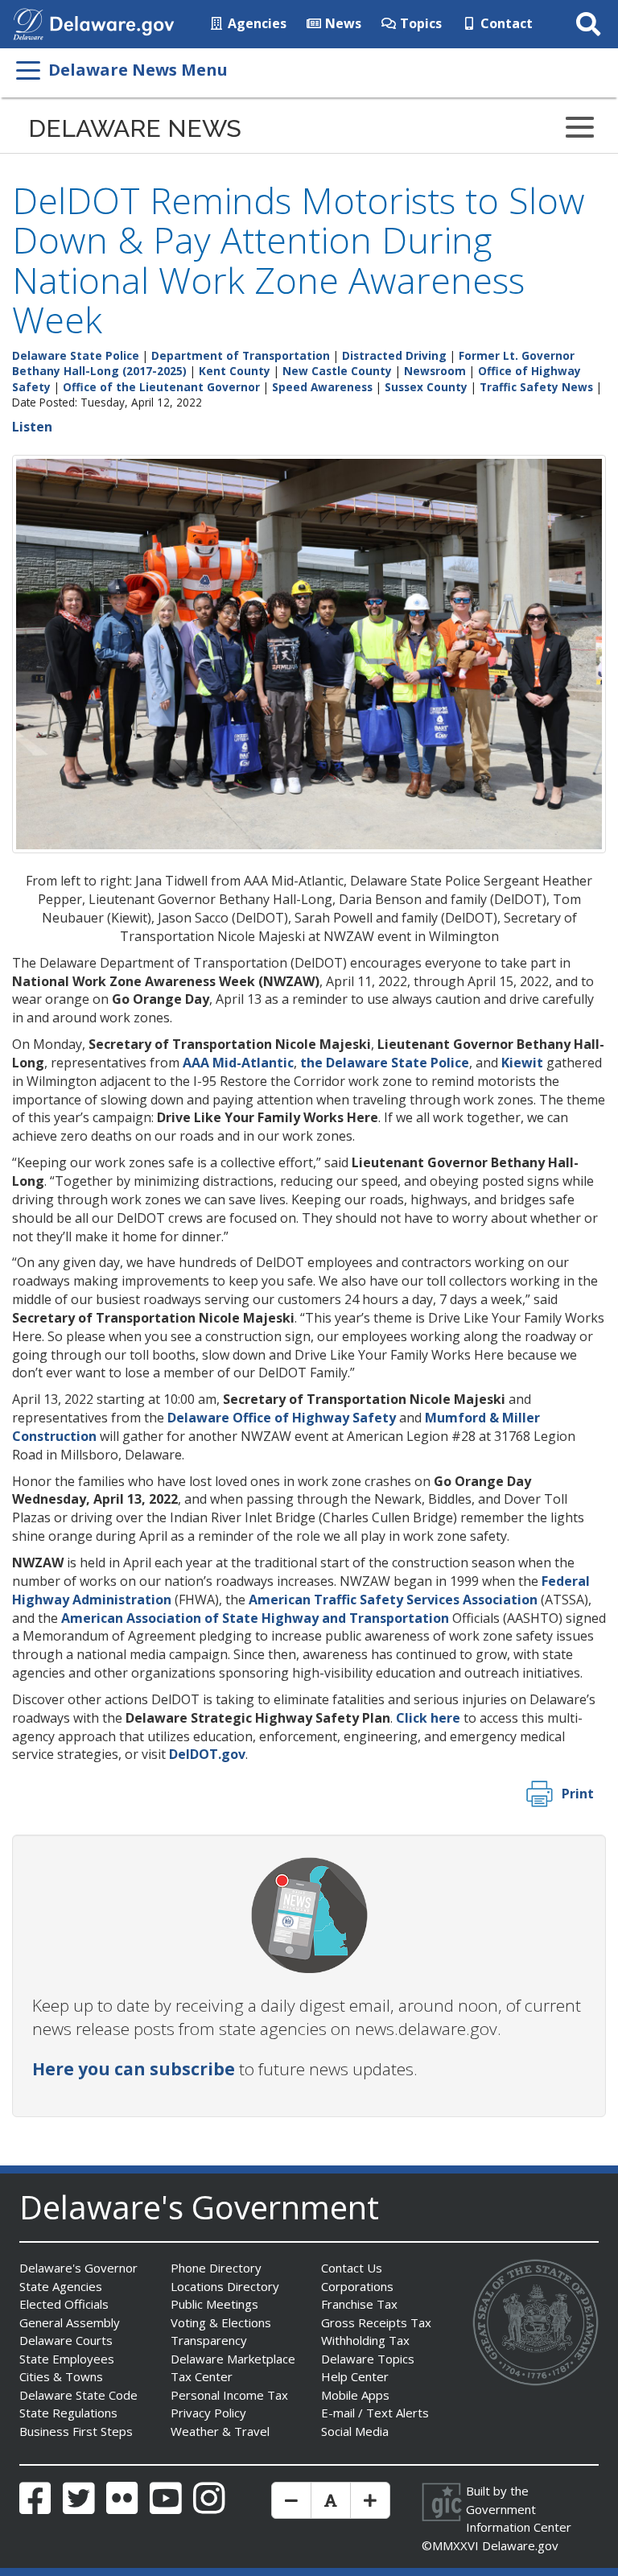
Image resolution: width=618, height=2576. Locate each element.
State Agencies (61, 2286)
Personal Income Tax (229, 2395)
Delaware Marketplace (233, 2359)
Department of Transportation (241, 355)
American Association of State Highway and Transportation (255, 1618)
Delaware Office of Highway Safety (282, 1418)
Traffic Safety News (536, 387)
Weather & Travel (220, 2431)
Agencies (255, 23)
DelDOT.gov (207, 1754)
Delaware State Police (76, 355)
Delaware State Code (78, 2395)
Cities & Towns (61, 2376)
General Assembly (70, 2322)
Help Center (355, 2376)
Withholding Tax (365, 2340)
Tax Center (202, 2376)
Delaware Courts (66, 2340)
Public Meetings (214, 2304)
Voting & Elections (221, 2322)
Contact (505, 23)
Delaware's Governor (78, 2268)
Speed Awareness (322, 387)
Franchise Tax (359, 2304)
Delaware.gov (520, 2545)
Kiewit (522, 1063)
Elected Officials (64, 2304)
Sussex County (426, 387)
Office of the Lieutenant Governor (161, 387)
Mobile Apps (355, 2395)
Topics (419, 23)
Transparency (209, 2340)
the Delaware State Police (385, 1063)
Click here (428, 1718)
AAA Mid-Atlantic (238, 1063)
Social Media (355, 2431)
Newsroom (435, 371)
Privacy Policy (208, 2413)
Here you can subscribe (134, 2069)
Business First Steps (76, 2431)
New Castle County (337, 371)
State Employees (67, 2359)
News (342, 23)
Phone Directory (216, 2268)
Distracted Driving (394, 355)
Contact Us (352, 2268)
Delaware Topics (368, 2359)
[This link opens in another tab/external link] (28, 23)
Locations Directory (225, 2286)
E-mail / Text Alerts (375, 2413)
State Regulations (68, 2413)
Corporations (357, 2286)
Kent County (235, 371)
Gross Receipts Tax (376, 2322)
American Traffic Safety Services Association (393, 1600)
